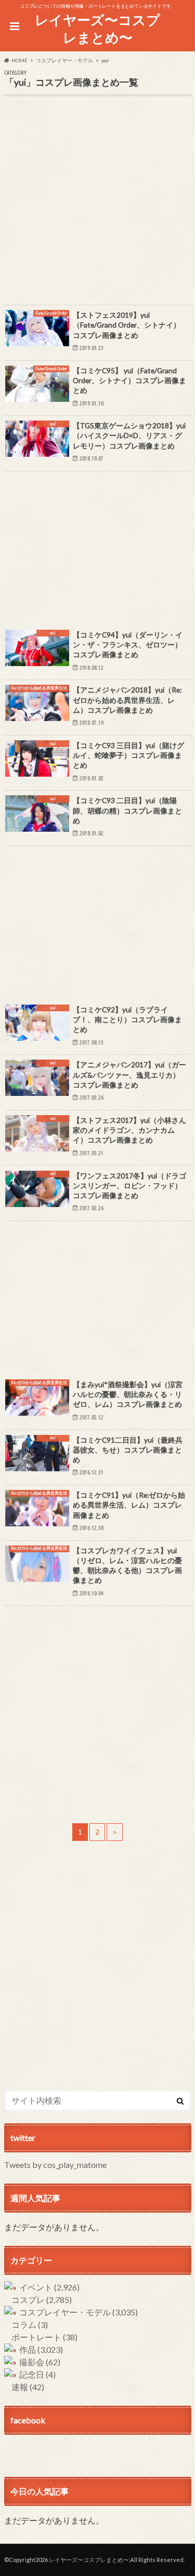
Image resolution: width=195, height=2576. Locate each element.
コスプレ (42, 2300)
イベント (49, 2287)
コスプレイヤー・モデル (79, 2312)
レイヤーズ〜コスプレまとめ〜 (97, 29)
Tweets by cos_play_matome (55, 2165)
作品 (41, 2349)
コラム (30, 2324)
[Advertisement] (97, 207)
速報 (28, 2387)
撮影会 (40, 2362)
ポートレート (44, 2337)
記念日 (37, 2374)
